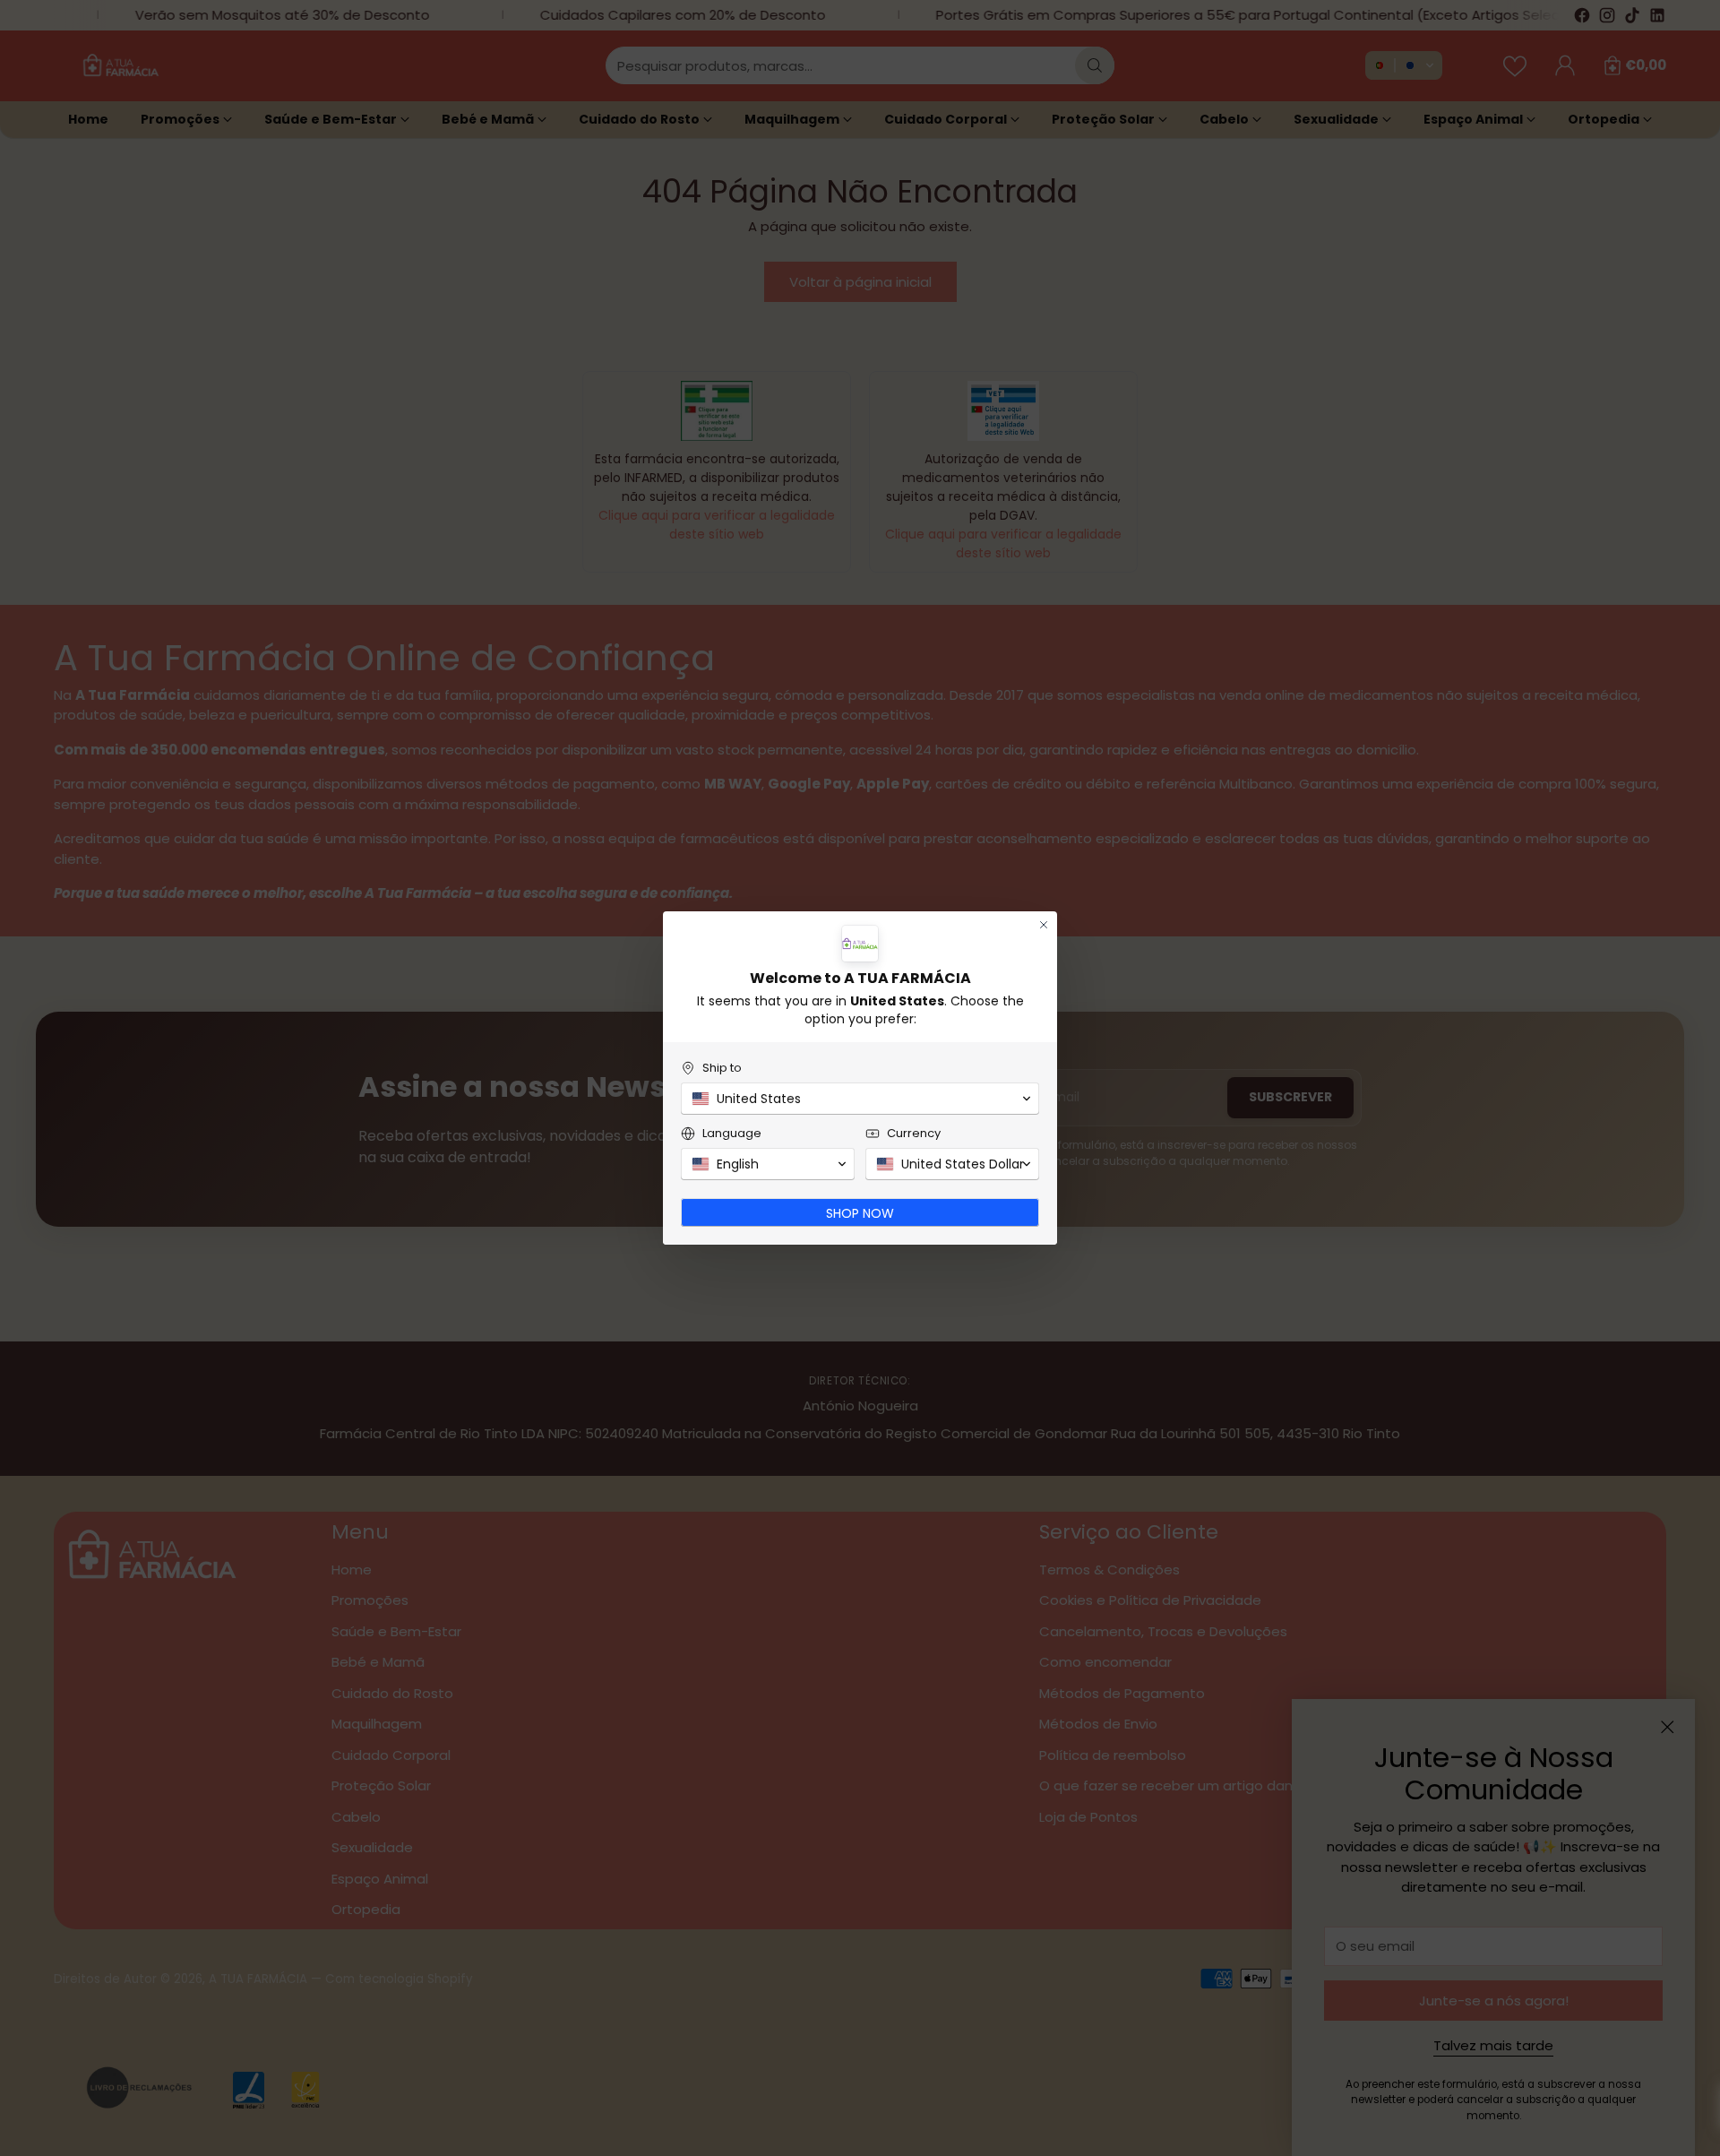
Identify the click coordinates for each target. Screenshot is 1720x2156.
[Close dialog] (1044, 925)
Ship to (722, 1068)
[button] (860, 1099)
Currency (914, 1133)
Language (732, 1133)
